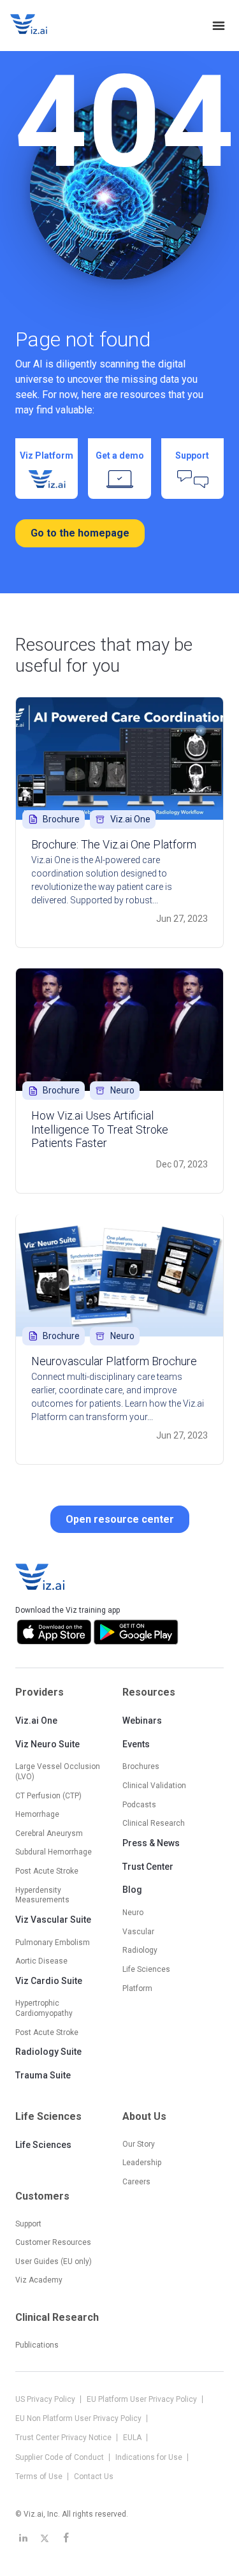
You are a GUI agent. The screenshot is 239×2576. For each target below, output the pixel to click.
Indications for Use (150, 2457)
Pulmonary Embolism (53, 1943)
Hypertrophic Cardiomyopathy (44, 2008)
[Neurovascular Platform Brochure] (119, 1275)
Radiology (140, 1950)
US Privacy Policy (46, 2399)
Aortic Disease (41, 1961)
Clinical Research (154, 1823)
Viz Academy (39, 2280)
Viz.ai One (36, 1721)
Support (192, 455)
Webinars (142, 1721)
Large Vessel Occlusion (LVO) (58, 1772)
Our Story (139, 2144)
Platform (137, 1988)
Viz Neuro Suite (47, 1744)
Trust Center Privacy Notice (64, 2438)
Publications (37, 2345)
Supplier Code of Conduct (61, 2457)
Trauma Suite (43, 2075)
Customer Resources (53, 2242)
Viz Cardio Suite (49, 1981)
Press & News (151, 1843)
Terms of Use (40, 2476)
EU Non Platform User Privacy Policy (79, 2418)
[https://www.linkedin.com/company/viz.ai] (23, 2538)
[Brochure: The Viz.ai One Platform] (119, 759)
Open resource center (120, 1519)
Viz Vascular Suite (53, 1920)
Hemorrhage (37, 1814)
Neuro (133, 1913)
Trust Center (148, 1867)
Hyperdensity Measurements (42, 1895)
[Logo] (42, 26)
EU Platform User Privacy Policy (143, 2399)
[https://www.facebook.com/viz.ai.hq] (66, 2538)
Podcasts (139, 1805)
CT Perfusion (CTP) (48, 1796)
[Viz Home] (41, 1577)
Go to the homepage (80, 533)
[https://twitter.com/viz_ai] (45, 2538)
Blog (132, 1890)
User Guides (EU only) (54, 2261)
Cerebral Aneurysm (49, 1833)
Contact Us (94, 2476)
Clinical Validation (154, 1786)
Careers (136, 2182)
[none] (219, 26)
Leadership (142, 2163)
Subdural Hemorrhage (54, 1852)
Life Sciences (43, 2145)
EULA (133, 2438)
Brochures (141, 1766)
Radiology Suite (48, 2052)
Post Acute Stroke (47, 1871)
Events (136, 1744)
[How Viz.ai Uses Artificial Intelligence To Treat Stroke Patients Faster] (119, 1030)
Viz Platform (47, 455)
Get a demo (120, 455)
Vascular (138, 1932)
